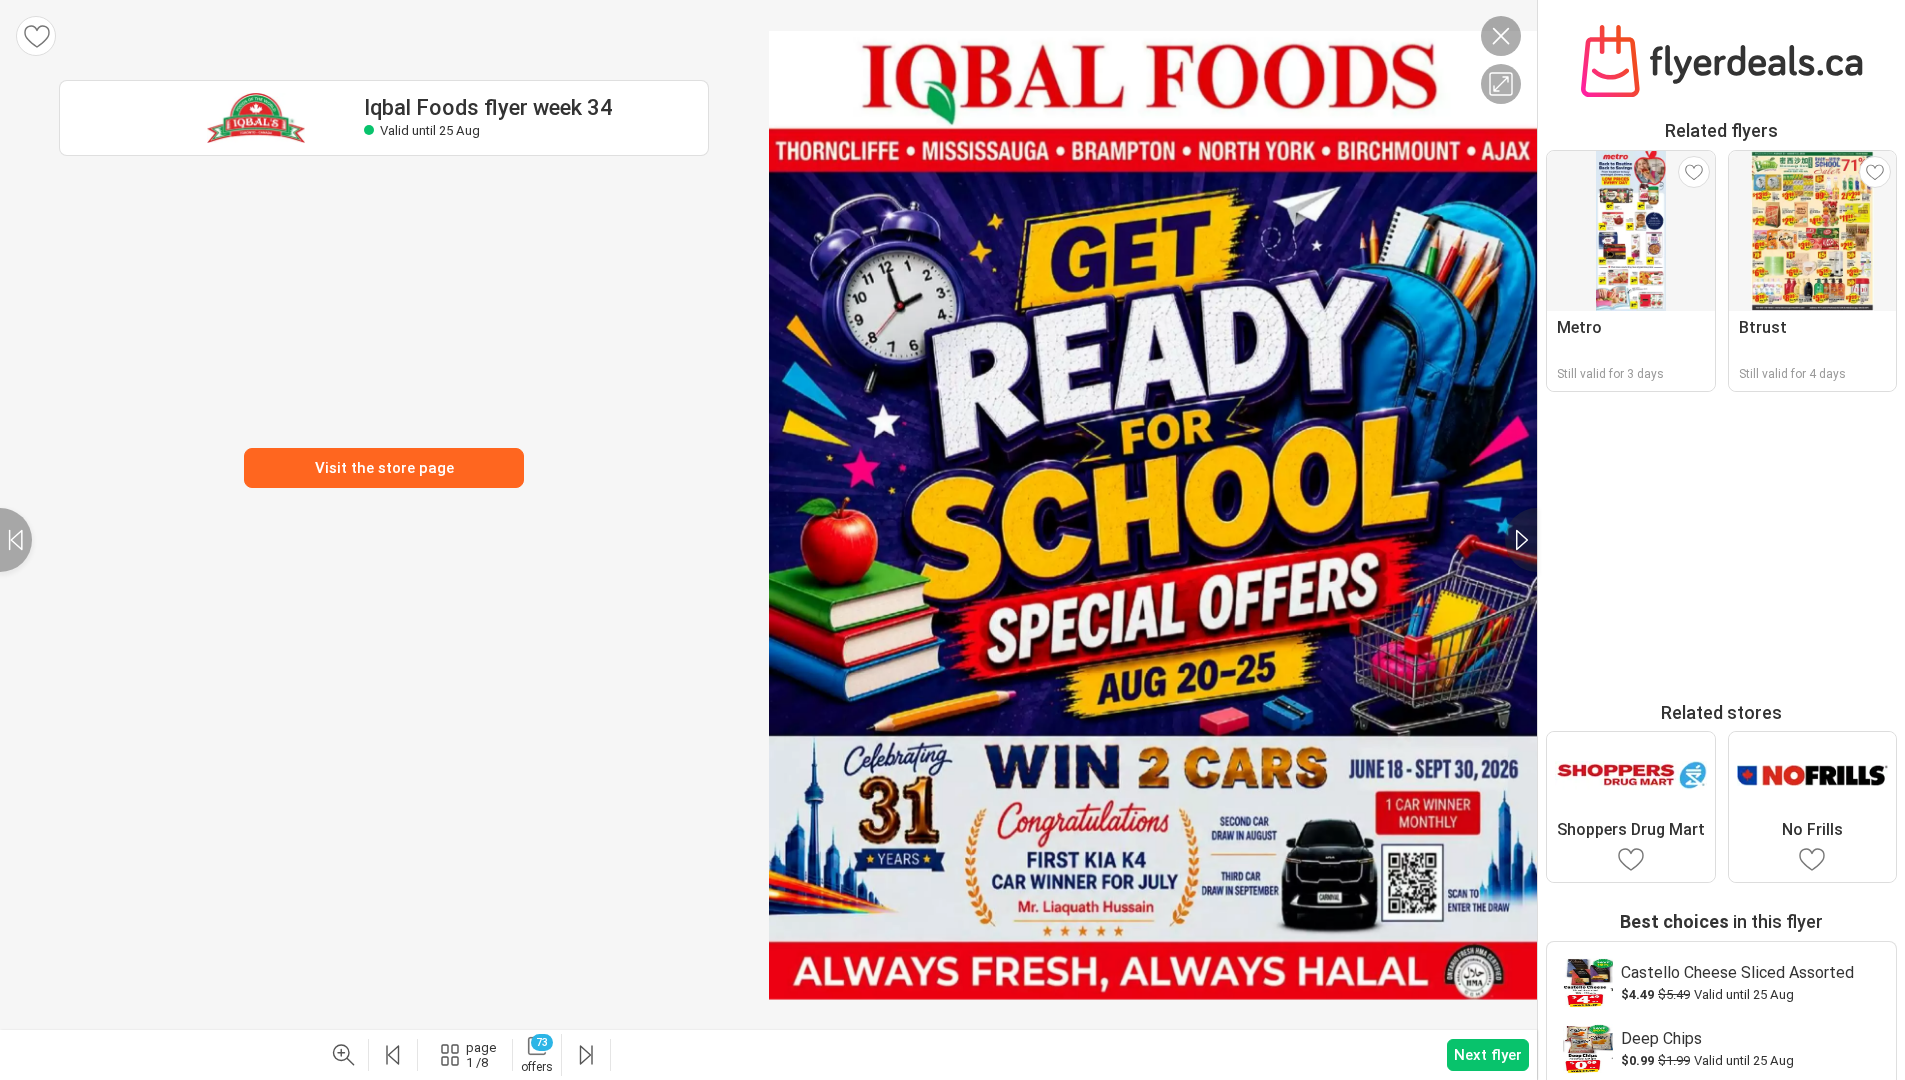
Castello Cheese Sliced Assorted (1737, 972)
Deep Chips (1661, 1038)
